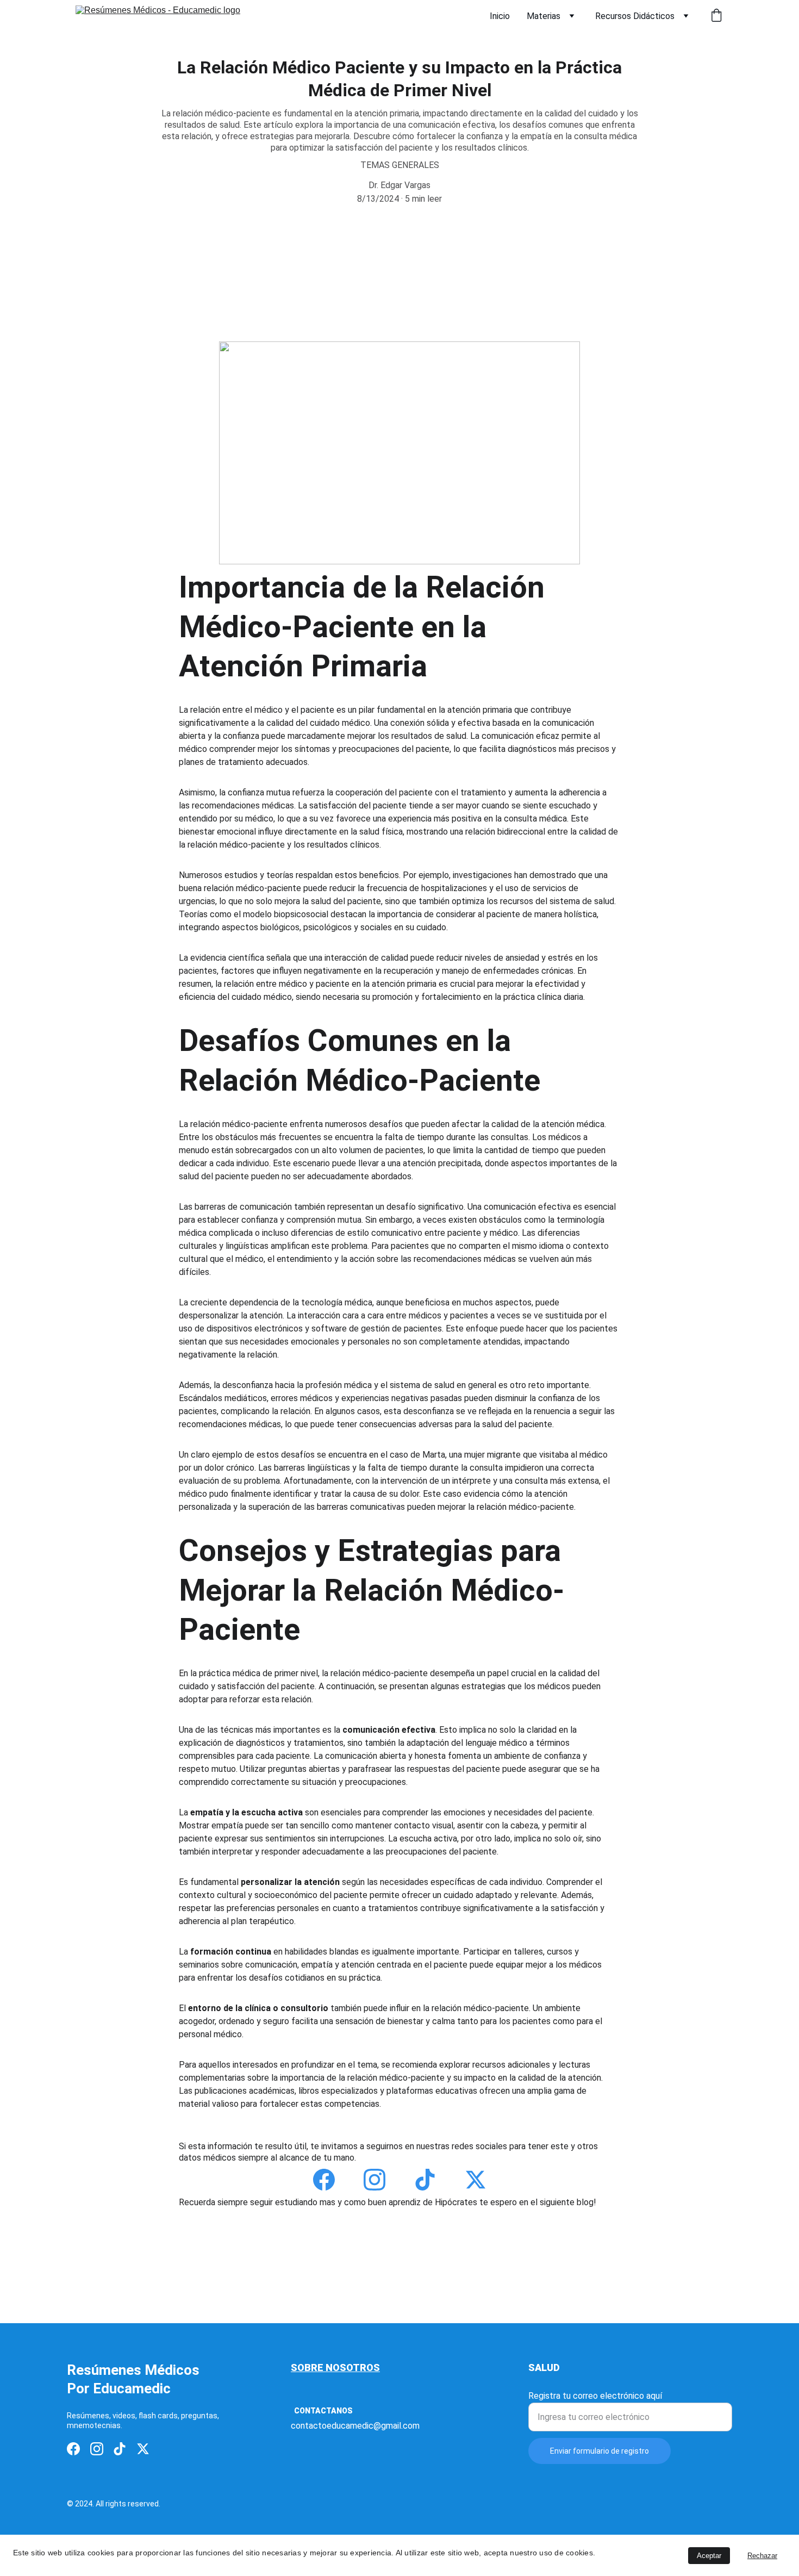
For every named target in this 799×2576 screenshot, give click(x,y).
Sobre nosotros (335, 2367)
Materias (544, 16)
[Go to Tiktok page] (425, 2180)
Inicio (500, 16)
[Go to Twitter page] (476, 2180)
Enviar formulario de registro (600, 2451)
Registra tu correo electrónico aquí (595, 2396)
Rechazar (762, 2556)
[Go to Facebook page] (324, 2180)
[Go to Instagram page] (374, 2180)
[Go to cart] (716, 16)
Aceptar (709, 2556)
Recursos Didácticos (635, 16)
